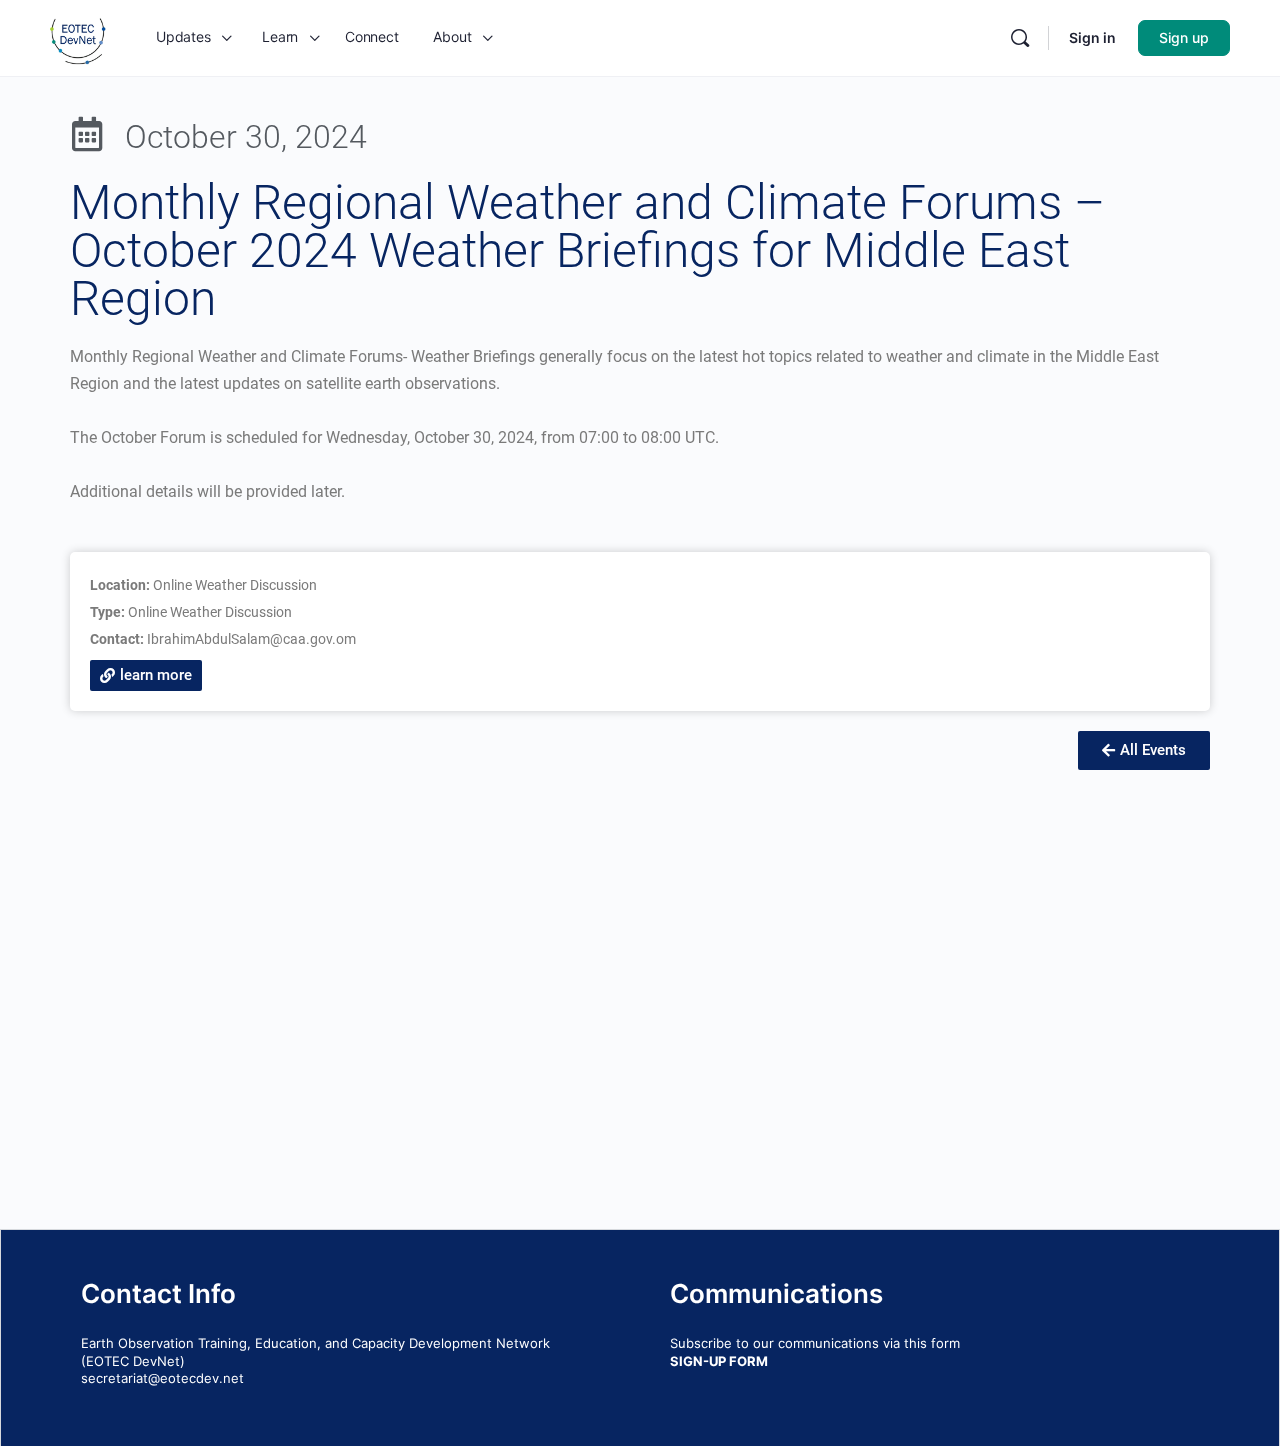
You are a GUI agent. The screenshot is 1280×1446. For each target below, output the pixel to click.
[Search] (1020, 38)
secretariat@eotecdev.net (162, 1378)
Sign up (1184, 37)
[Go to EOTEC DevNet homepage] (78, 36)
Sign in (1092, 37)
